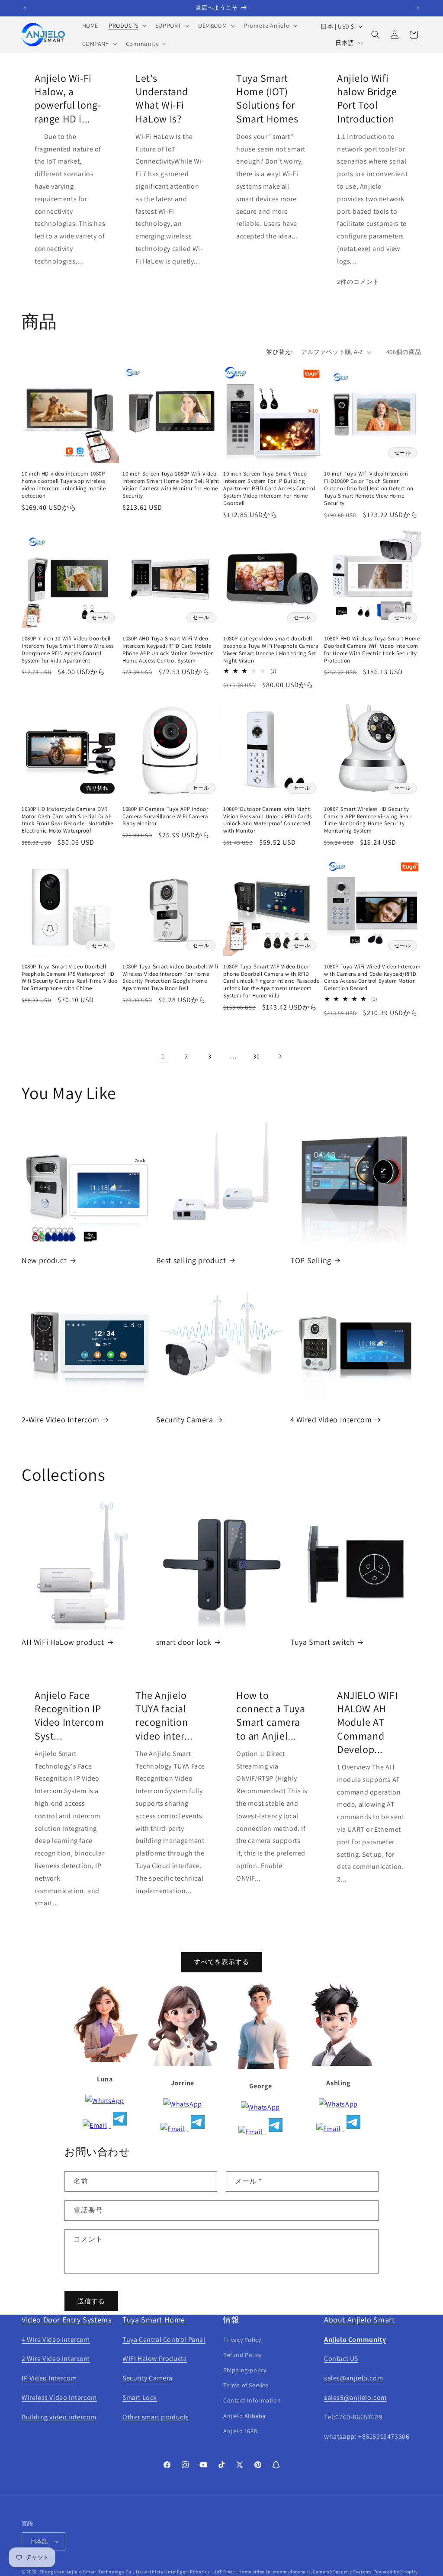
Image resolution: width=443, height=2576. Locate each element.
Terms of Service (246, 2385)
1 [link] (163, 1056)
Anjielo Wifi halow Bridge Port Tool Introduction (367, 98)
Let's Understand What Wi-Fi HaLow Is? (162, 98)
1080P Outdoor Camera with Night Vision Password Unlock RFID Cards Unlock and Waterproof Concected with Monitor (268, 820)
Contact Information (252, 2400)
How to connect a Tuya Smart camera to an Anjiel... (271, 1716)
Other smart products (156, 2417)
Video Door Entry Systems (66, 2320)
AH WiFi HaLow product (63, 1642)
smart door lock (184, 1642)
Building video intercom (59, 2417)
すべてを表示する (221, 1962)
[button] (127, 26)
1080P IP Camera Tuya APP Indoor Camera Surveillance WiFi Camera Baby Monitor (165, 817)
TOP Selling (311, 1260)
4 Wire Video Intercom (56, 2340)
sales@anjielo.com (353, 2378)
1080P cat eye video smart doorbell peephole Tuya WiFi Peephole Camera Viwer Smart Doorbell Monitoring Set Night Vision (271, 650)
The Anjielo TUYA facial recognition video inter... (164, 1716)
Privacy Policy (242, 2340)
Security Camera (185, 1420)
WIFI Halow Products (154, 2359)
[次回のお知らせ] (418, 8)
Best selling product (191, 1260)
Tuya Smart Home (154, 2320)
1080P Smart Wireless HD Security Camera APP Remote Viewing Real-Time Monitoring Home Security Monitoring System (368, 820)
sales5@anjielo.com (355, 2398)
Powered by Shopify (396, 2572)
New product (44, 1260)
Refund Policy (242, 2355)
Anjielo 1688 (240, 2431)
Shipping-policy (245, 2370)
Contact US (341, 2359)
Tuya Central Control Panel (164, 2340)
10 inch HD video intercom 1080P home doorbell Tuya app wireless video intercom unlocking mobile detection (64, 485)
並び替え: (279, 352)
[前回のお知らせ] (25, 8)
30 (256, 1056)
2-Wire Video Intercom (61, 1420)
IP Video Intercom (49, 2378)
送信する (91, 2301)
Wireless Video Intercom (59, 2398)
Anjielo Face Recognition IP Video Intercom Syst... (69, 1716)
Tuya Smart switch (322, 1642)
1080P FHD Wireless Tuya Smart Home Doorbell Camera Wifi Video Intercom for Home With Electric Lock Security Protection (372, 650)
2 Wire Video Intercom (56, 2359)
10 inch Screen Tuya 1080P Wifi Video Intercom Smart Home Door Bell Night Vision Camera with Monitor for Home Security (171, 485)
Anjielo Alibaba (244, 2416)
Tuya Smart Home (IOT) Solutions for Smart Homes (267, 98)
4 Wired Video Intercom (331, 1420)
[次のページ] (280, 1056)
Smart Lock (140, 2398)
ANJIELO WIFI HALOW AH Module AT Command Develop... (367, 1722)
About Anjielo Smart (359, 2320)
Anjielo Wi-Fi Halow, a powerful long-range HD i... (68, 98)
